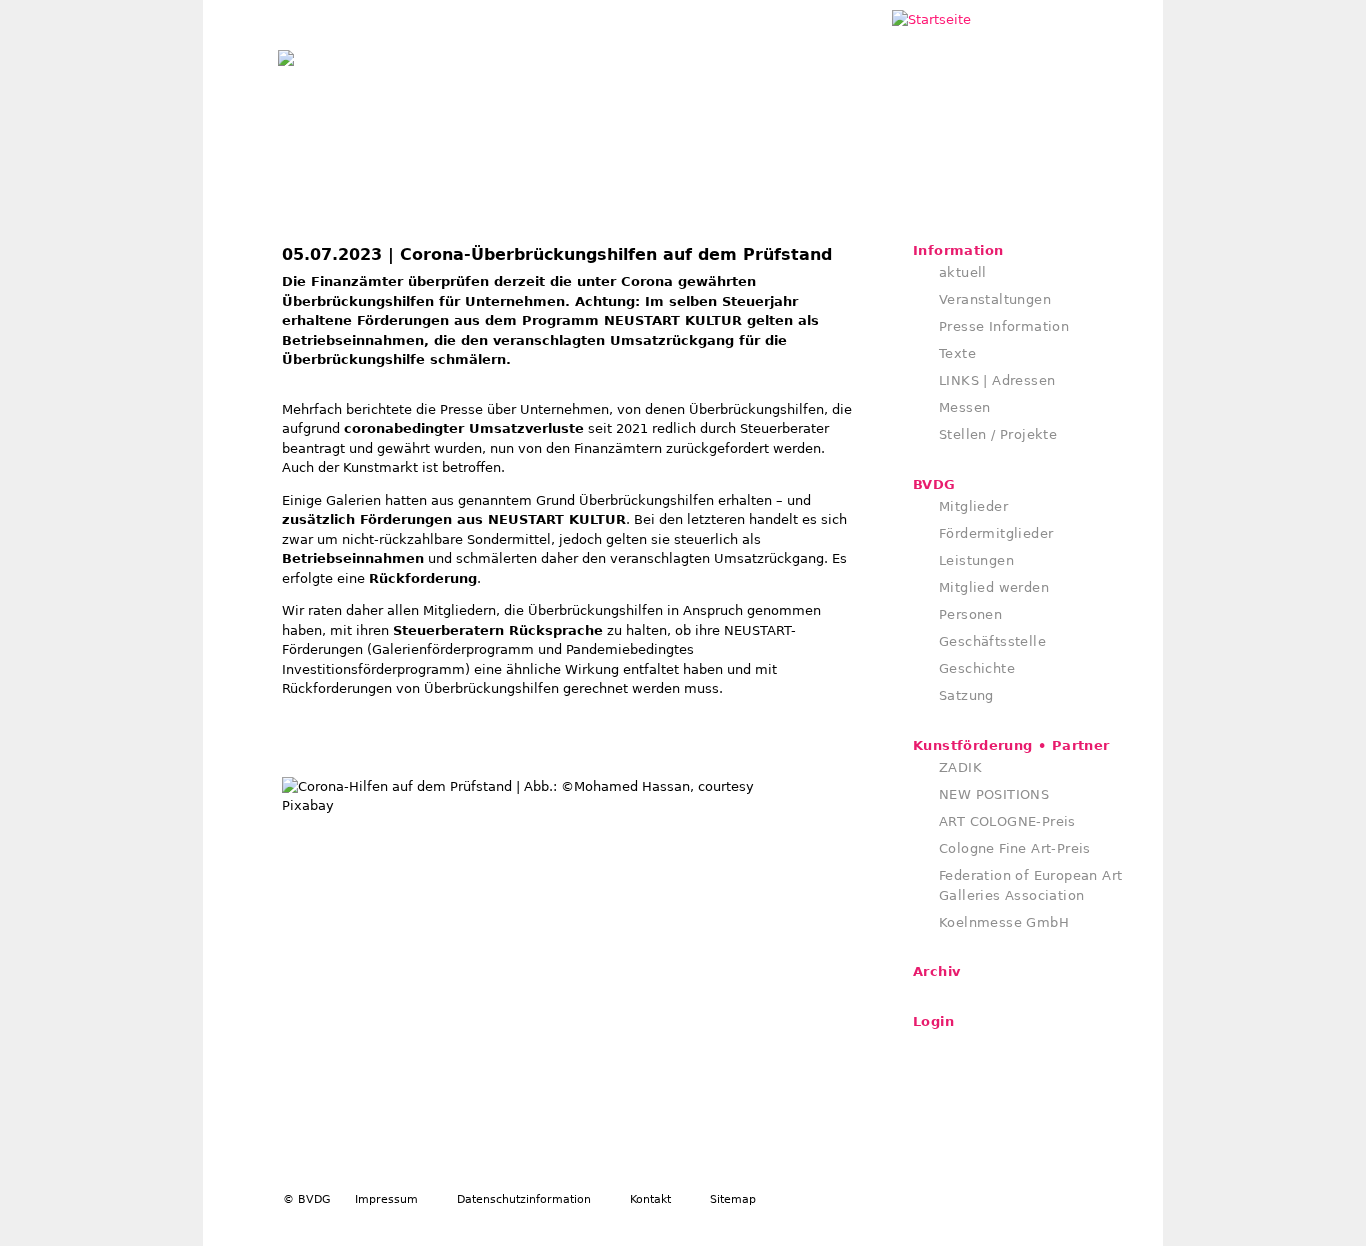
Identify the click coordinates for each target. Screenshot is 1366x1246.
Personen (970, 614)
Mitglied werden (994, 587)
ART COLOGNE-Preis (1007, 821)
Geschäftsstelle (992, 641)
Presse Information (1004, 326)
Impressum (386, 1199)
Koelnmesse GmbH (1004, 922)
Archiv (936, 971)
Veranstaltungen (995, 299)
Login (933, 1021)
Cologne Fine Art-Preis (1015, 848)
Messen (964, 407)
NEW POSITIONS (994, 794)
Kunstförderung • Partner (1011, 745)
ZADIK (960, 767)
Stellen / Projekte (998, 434)
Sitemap (733, 1199)
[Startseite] (286, 53)
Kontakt (650, 1199)
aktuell (963, 272)
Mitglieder (973, 506)
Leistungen (976, 560)
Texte (957, 353)
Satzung (966, 695)
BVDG (934, 484)
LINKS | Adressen (997, 380)
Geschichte (977, 668)
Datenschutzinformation (524, 1199)
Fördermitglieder (996, 533)
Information (958, 250)
